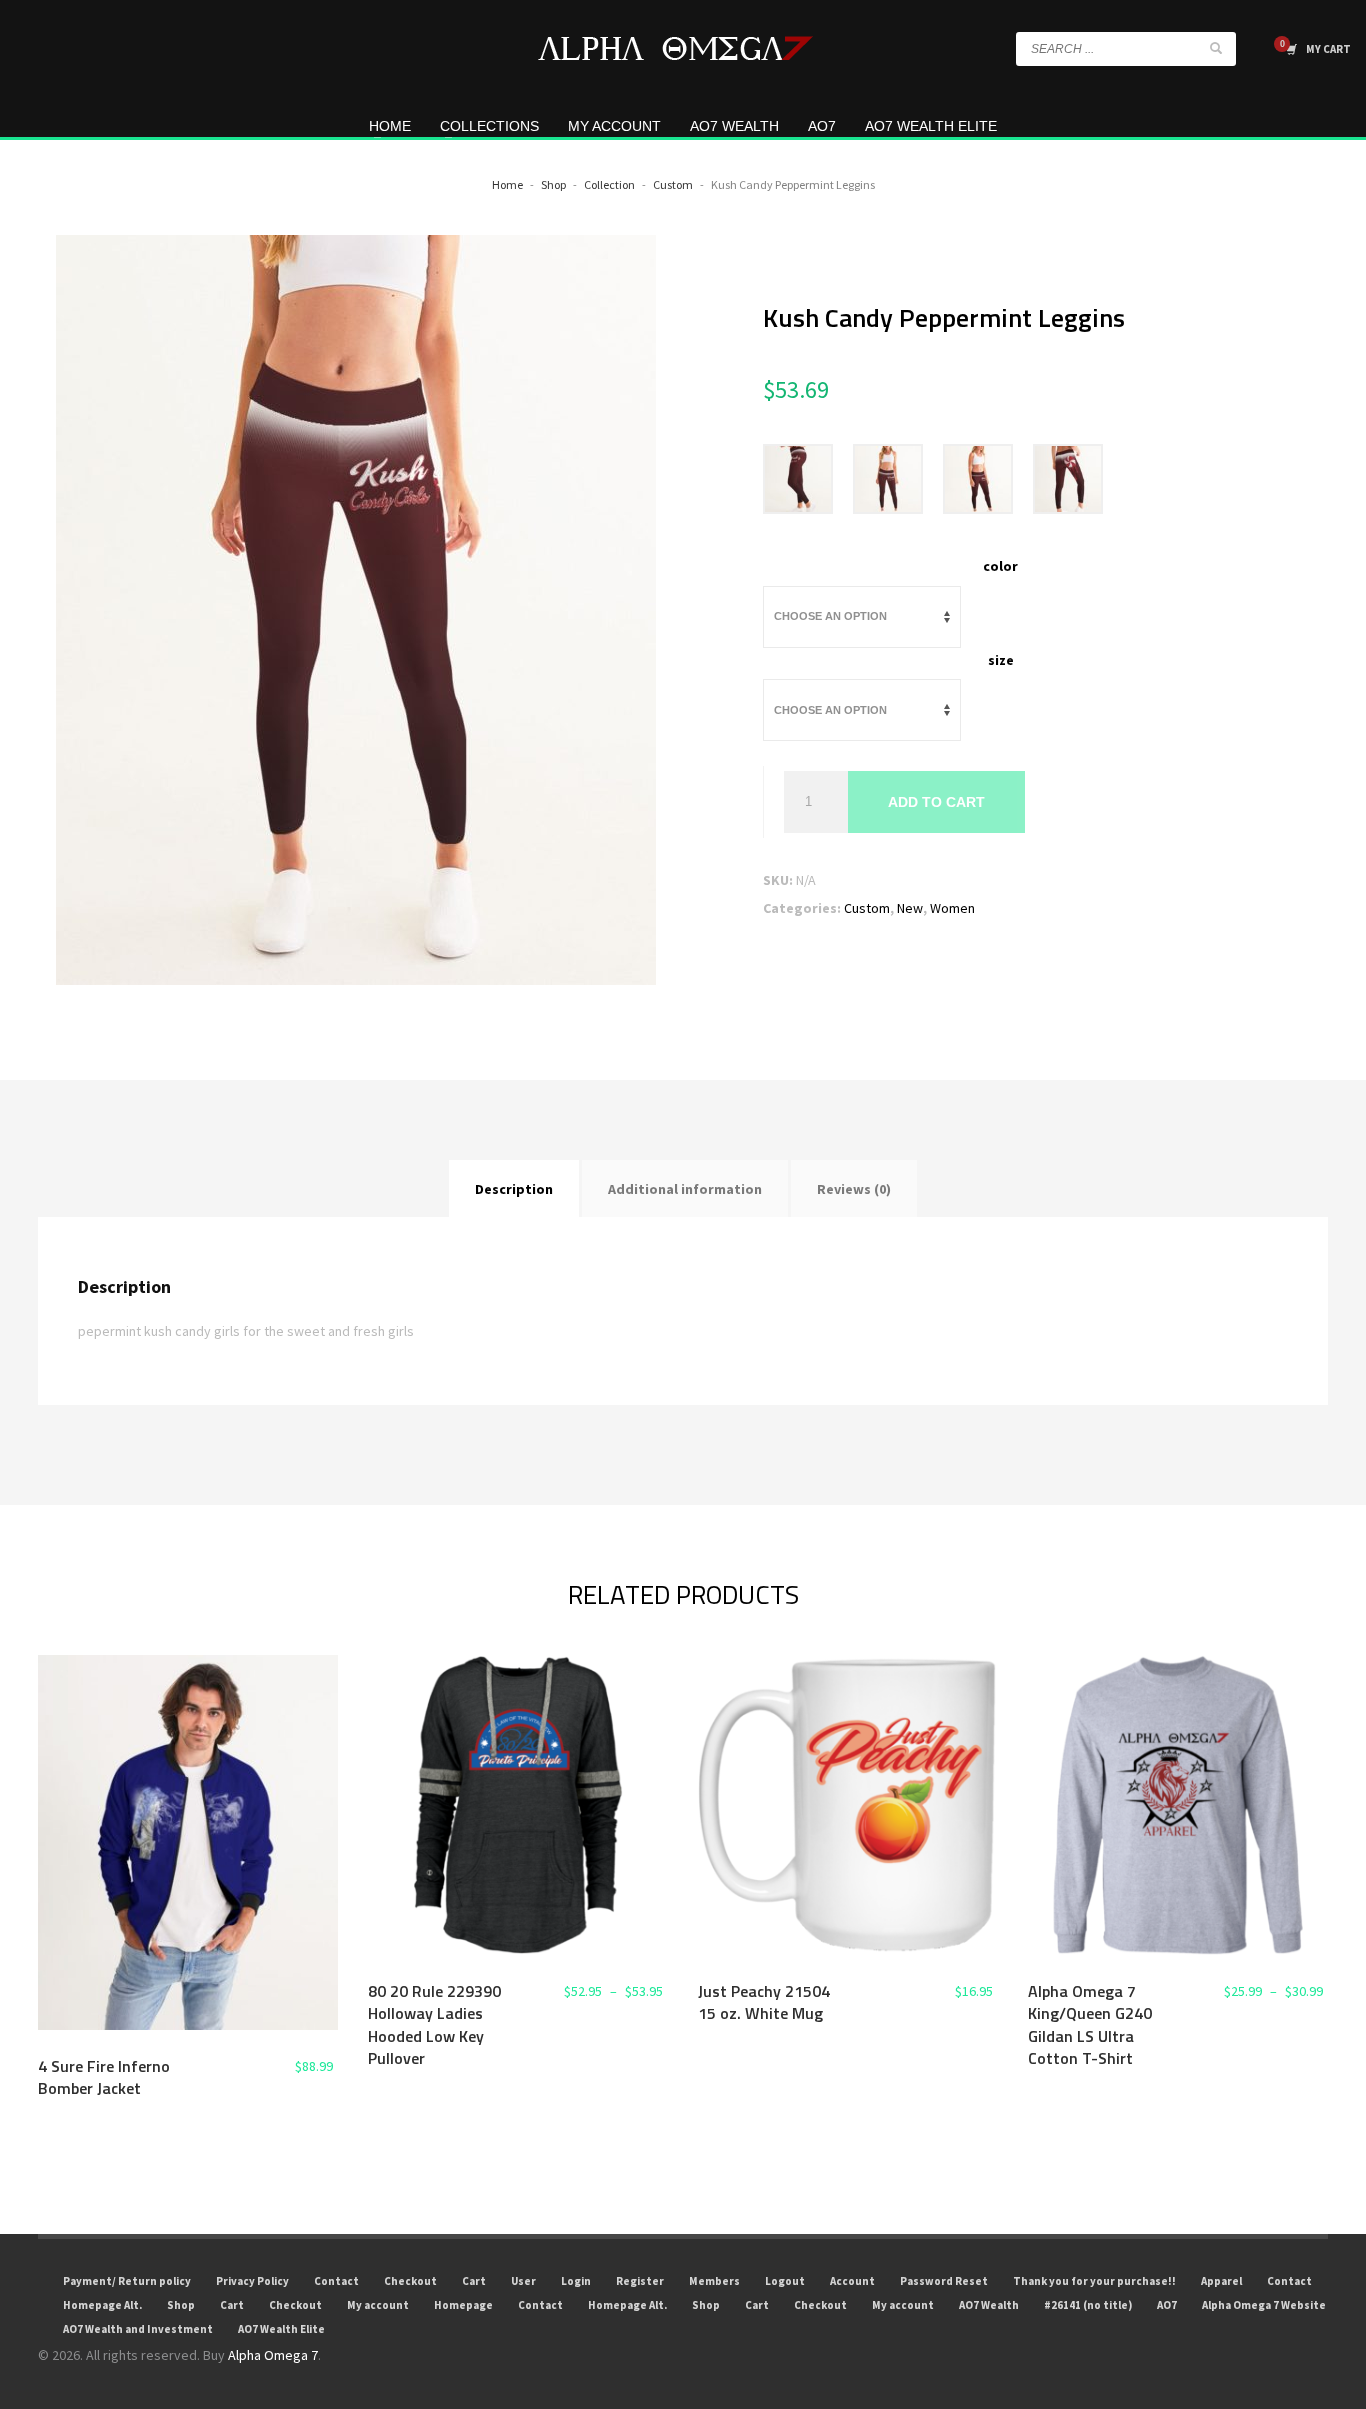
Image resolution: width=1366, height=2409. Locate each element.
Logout (785, 2281)
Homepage (463, 2305)
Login (576, 2281)
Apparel (1221, 2281)
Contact (336, 2281)
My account (378, 2305)
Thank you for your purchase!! (1094, 2281)
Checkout (410, 2281)
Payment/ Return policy (127, 2281)
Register (640, 2281)
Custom (867, 908)
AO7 (1167, 2305)
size (1001, 660)
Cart (474, 2281)
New (910, 908)
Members (714, 2281)
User (523, 2281)
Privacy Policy (252, 2281)
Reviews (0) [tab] (854, 1189)
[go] (1216, 48)
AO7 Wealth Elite (281, 2329)
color (1000, 566)
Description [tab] (514, 1189)
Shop (181, 2305)
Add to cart (936, 802)
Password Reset (944, 2281)
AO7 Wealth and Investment (138, 2329)
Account (852, 2281)
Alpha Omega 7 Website (1264, 2305)
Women (952, 908)
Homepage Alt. (102, 2305)
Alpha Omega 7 (273, 2355)
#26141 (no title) (1088, 2305)
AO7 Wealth (989, 2305)
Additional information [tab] (685, 1189)
